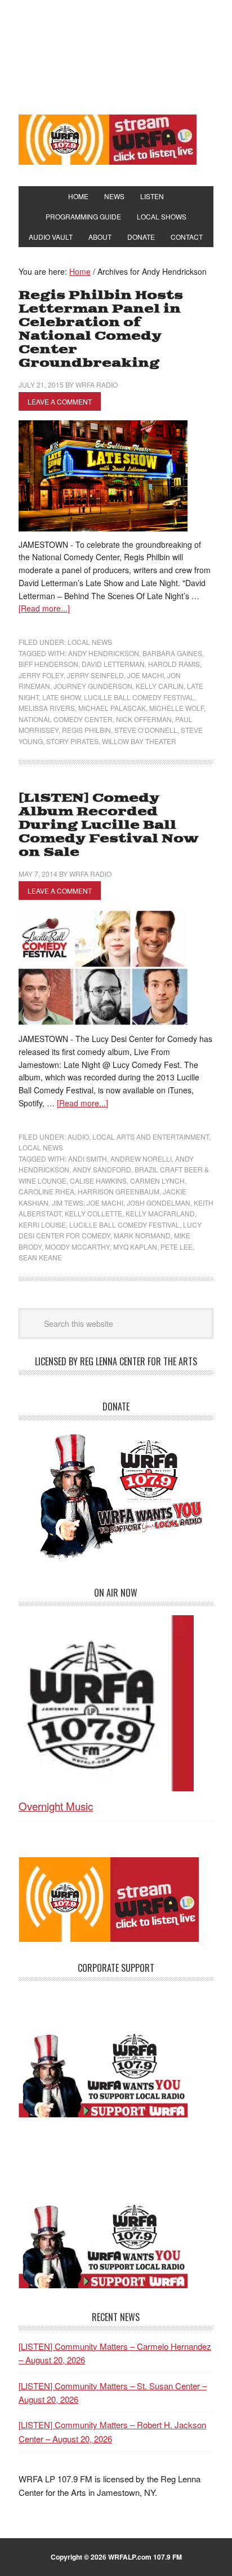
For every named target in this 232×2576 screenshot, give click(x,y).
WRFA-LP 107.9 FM (116, 55)
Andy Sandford (102, 1169)
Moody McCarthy (77, 1247)
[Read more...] (44, 608)
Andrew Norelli (141, 1159)
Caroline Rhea (46, 1191)
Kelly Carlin (160, 686)
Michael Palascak (112, 708)
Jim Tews (68, 1203)
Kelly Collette (93, 1213)
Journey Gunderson (93, 686)
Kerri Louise (42, 1225)
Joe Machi (146, 675)
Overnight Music (56, 1806)
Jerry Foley (41, 675)
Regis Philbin (86, 730)
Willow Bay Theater (139, 741)
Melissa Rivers (47, 708)
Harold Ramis (174, 664)
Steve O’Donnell (146, 730)
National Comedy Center (66, 719)
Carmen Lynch (157, 1181)
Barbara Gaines (172, 653)
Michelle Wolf (177, 708)
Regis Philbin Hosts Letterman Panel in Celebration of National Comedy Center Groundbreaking (101, 329)
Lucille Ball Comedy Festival (139, 697)
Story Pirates (72, 741)
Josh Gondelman (159, 1203)
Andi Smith (88, 1159)
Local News (90, 642)
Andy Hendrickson (104, 653)
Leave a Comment (60, 401)
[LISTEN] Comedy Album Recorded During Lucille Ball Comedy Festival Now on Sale (109, 825)
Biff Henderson (48, 664)
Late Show (61, 697)
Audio (78, 1137)
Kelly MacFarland (160, 1213)
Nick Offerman (144, 719)
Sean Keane (40, 1257)
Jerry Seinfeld (95, 675)
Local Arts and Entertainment (151, 1137)
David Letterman (113, 664)
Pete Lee (177, 1247)
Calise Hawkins (98, 1181)
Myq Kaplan (135, 1247)
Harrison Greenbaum (119, 1191)
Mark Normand (142, 1235)
